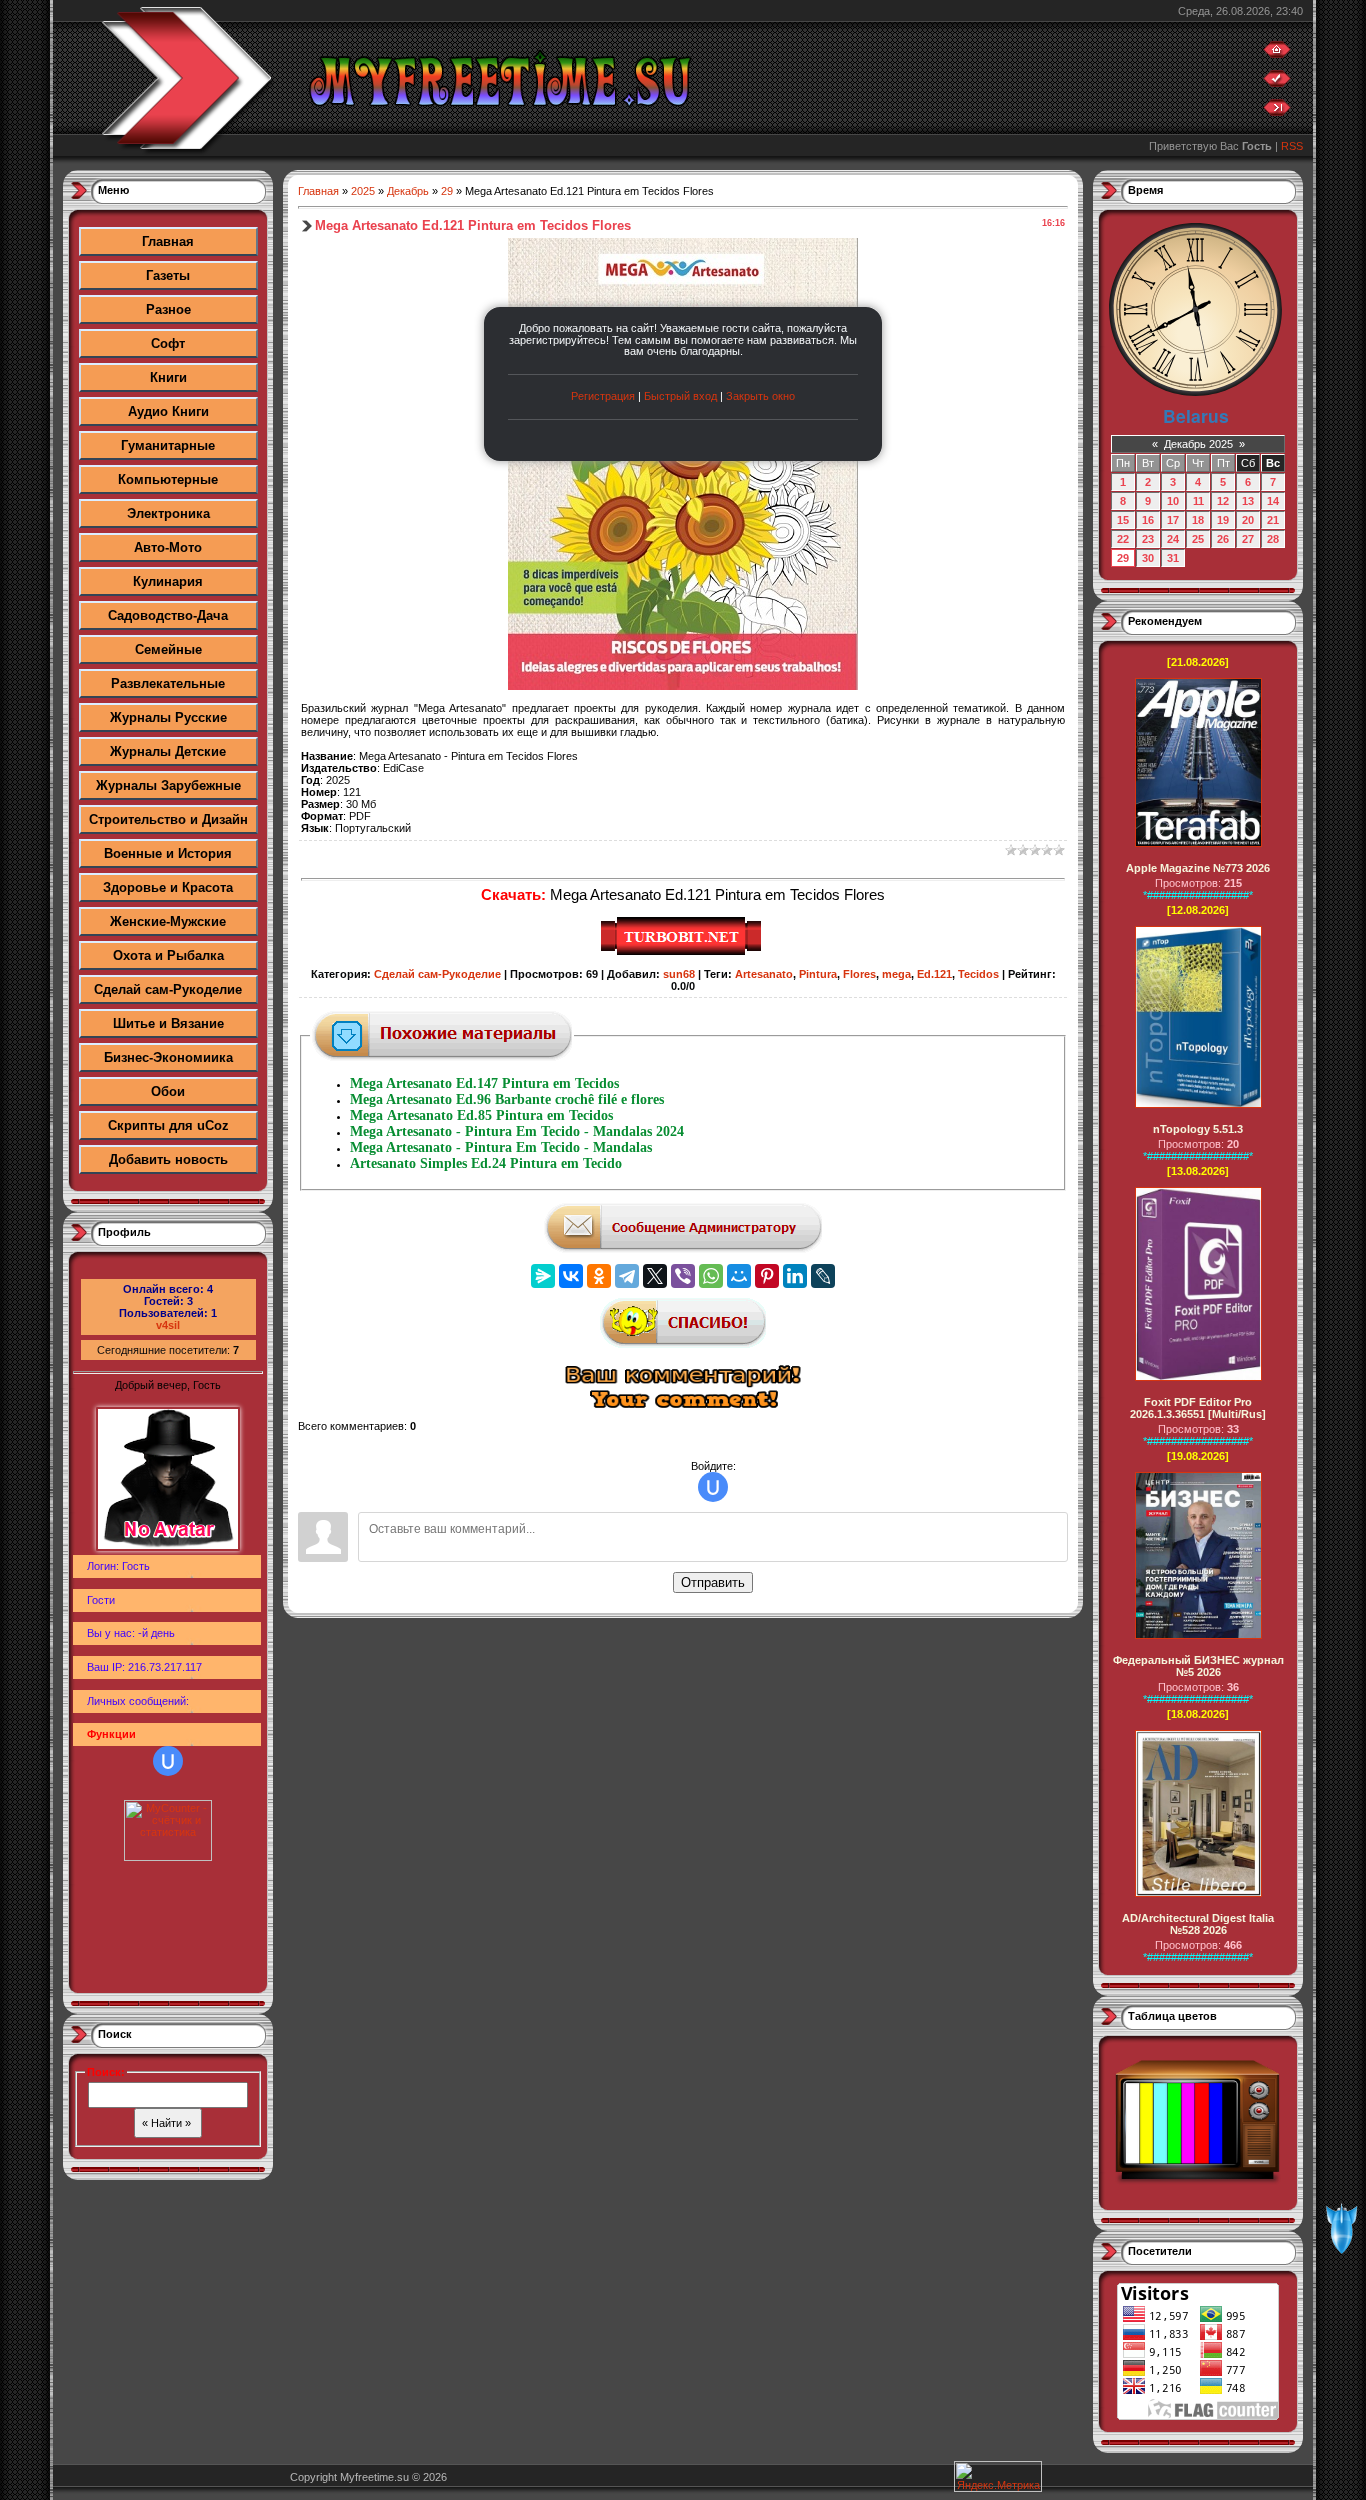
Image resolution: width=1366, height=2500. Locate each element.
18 (1198, 520)
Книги (168, 377)
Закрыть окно (760, 396)
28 (1273, 539)
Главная (168, 241)
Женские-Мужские (168, 921)
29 (447, 191)
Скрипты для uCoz (168, 1125)
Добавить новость (168, 1159)
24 (1173, 539)
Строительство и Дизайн (168, 819)
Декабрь (408, 191)
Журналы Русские (168, 717)
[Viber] (683, 1276)
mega (896, 974)
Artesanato (764, 974)
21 (1273, 520)
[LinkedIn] (795, 1276)
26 (1223, 539)
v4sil (168, 1325)
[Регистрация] (1277, 83)
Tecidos (978, 974)
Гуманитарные (168, 445)
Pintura (818, 974)
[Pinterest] (767, 1276)
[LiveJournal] (823, 1276)
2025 (363, 191)
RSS (1292, 146)
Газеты (168, 275)
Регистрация (603, 396)
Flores (859, 974)
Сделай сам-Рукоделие (168, 989)
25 (1198, 539)
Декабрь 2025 (1198, 444)
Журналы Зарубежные (168, 785)
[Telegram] (627, 1276)
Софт (168, 343)
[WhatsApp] (711, 1276)
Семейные (168, 649)
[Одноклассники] (599, 1276)
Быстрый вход (680, 396)
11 (1198, 501)
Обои (168, 1091)
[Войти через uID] (168, 1761)
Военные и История (168, 853)
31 (1173, 558)
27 (1248, 539)
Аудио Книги (168, 411)
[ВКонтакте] (571, 1276)
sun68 (679, 974)
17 (1173, 520)
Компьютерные (168, 479)
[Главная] (1277, 54)
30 (1148, 558)
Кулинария (168, 581)
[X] (655, 1276)
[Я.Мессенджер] (543, 1276)
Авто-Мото (168, 547)
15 (1123, 520)
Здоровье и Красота (168, 887)
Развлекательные (168, 683)
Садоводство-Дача (168, 615)
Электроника (168, 513)
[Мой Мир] (739, 1276)
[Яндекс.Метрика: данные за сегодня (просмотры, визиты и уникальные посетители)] (998, 2476)
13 (1248, 501)
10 (1173, 501)
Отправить (713, 1582)
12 (1223, 501)
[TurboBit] (683, 952)
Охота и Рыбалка (168, 955)
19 (1223, 520)
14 (1273, 501)
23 (1148, 539)
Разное (168, 309)
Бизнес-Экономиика (168, 1057)
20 (1248, 520)
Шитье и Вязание (168, 1023)
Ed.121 (934, 974)
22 (1123, 539)
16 (1148, 520)
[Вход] (1277, 112)
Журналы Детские (168, 751)
